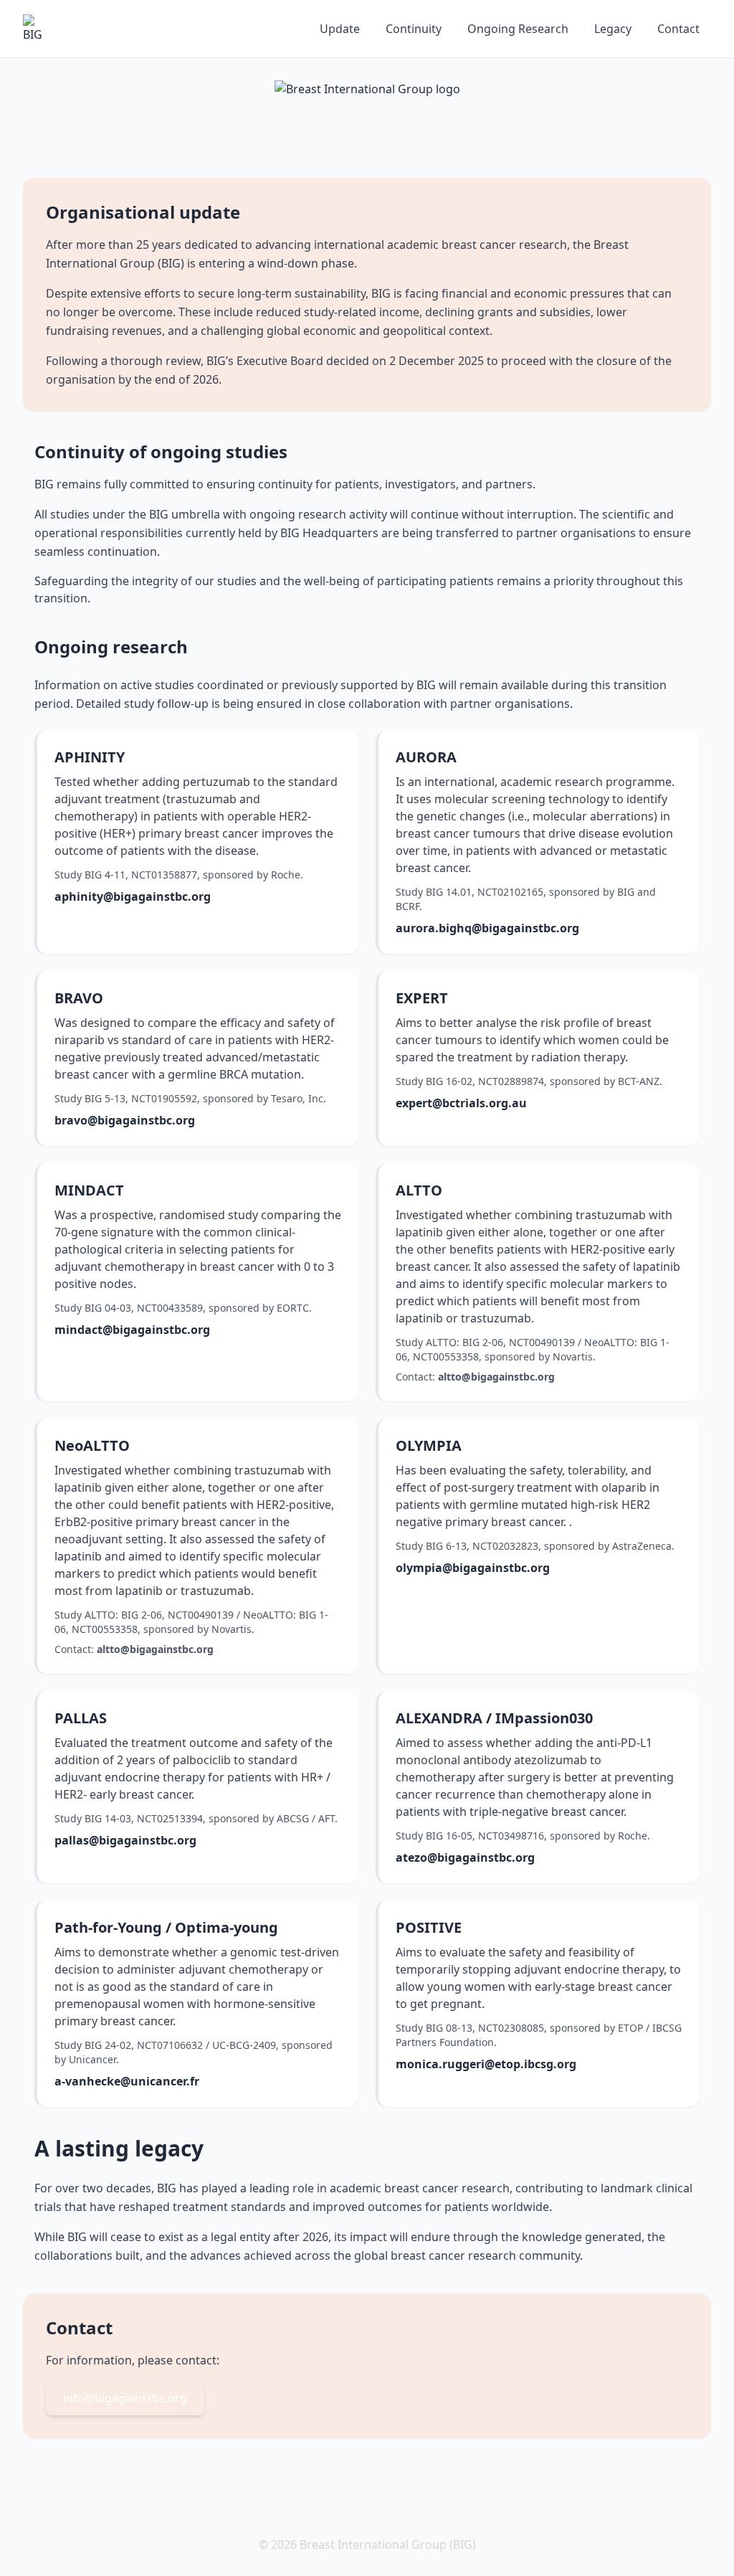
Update (340, 29)
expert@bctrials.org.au (461, 1103)
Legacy (613, 29)
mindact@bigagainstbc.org (132, 1330)
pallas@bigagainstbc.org (125, 1840)
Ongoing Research (518, 29)
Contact (678, 29)
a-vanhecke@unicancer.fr (127, 2081)
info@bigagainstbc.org (125, 2398)
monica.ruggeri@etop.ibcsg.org (486, 2064)
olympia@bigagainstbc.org (473, 1568)
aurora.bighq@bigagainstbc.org (487, 928)
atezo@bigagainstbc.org (465, 1857)
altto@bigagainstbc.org (496, 1377)
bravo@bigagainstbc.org (125, 1120)
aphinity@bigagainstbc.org (133, 896)
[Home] (37, 29)
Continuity (414, 29)
